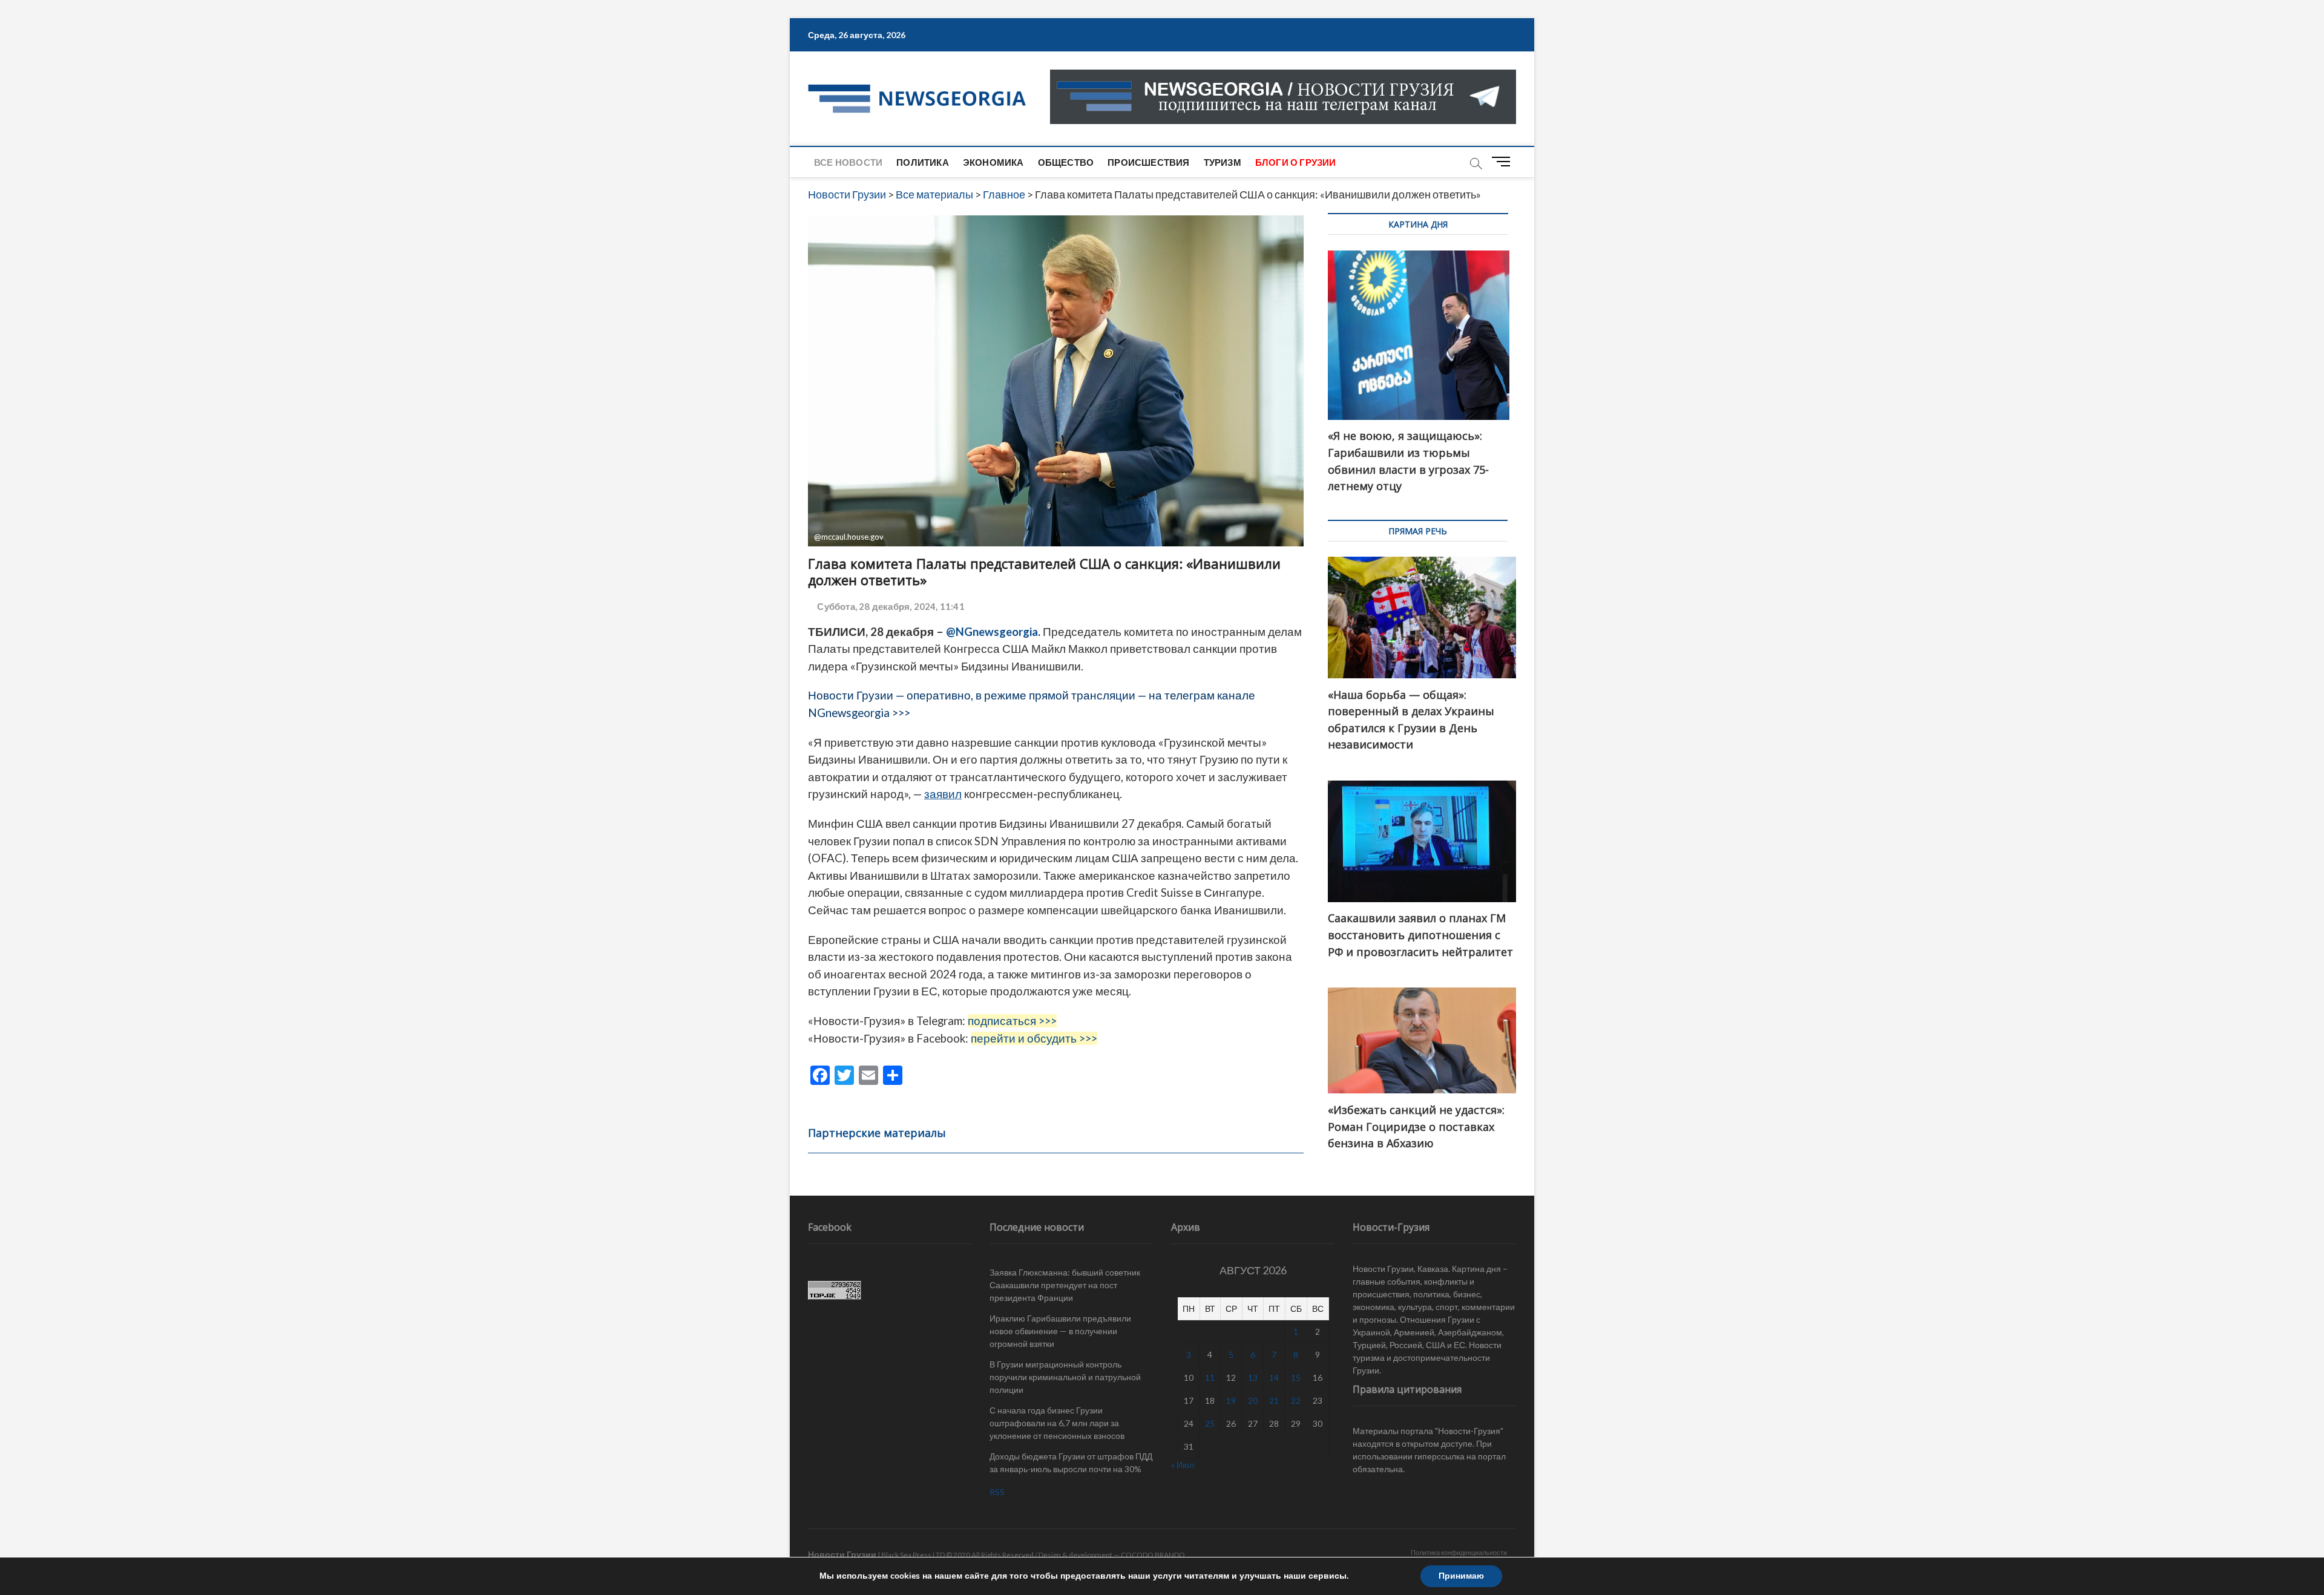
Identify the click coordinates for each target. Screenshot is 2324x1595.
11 (1210, 1377)
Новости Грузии (842, 1554)
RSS (997, 1492)
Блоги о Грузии (1296, 162)
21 (1274, 1400)
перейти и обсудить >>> (1034, 1038)
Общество (1066, 162)
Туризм (1223, 162)
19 (1231, 1400)
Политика (923, 162)
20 (1253, 1400)
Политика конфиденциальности (1459, 1552)
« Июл (1183, 1465)
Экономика (993, 162)
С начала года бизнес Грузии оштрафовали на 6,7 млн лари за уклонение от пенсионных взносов (1057, 1423)
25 (1210, 1423)
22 (1296, 1400)
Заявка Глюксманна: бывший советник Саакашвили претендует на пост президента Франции (1065, 1285)
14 (1274, 1377)
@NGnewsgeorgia (992, 632)
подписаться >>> (1012, 1021)
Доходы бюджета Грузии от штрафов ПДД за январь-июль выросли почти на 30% (1071, 1462)
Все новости (848, 162)
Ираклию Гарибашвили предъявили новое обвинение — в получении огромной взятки (1060, 1331)
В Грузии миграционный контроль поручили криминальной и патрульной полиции (1065, 1377)
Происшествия (1148, 162)
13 (1253, 1377)
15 (1296, 1377)
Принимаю (1461, 1576)
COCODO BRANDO (1153, 1555)
